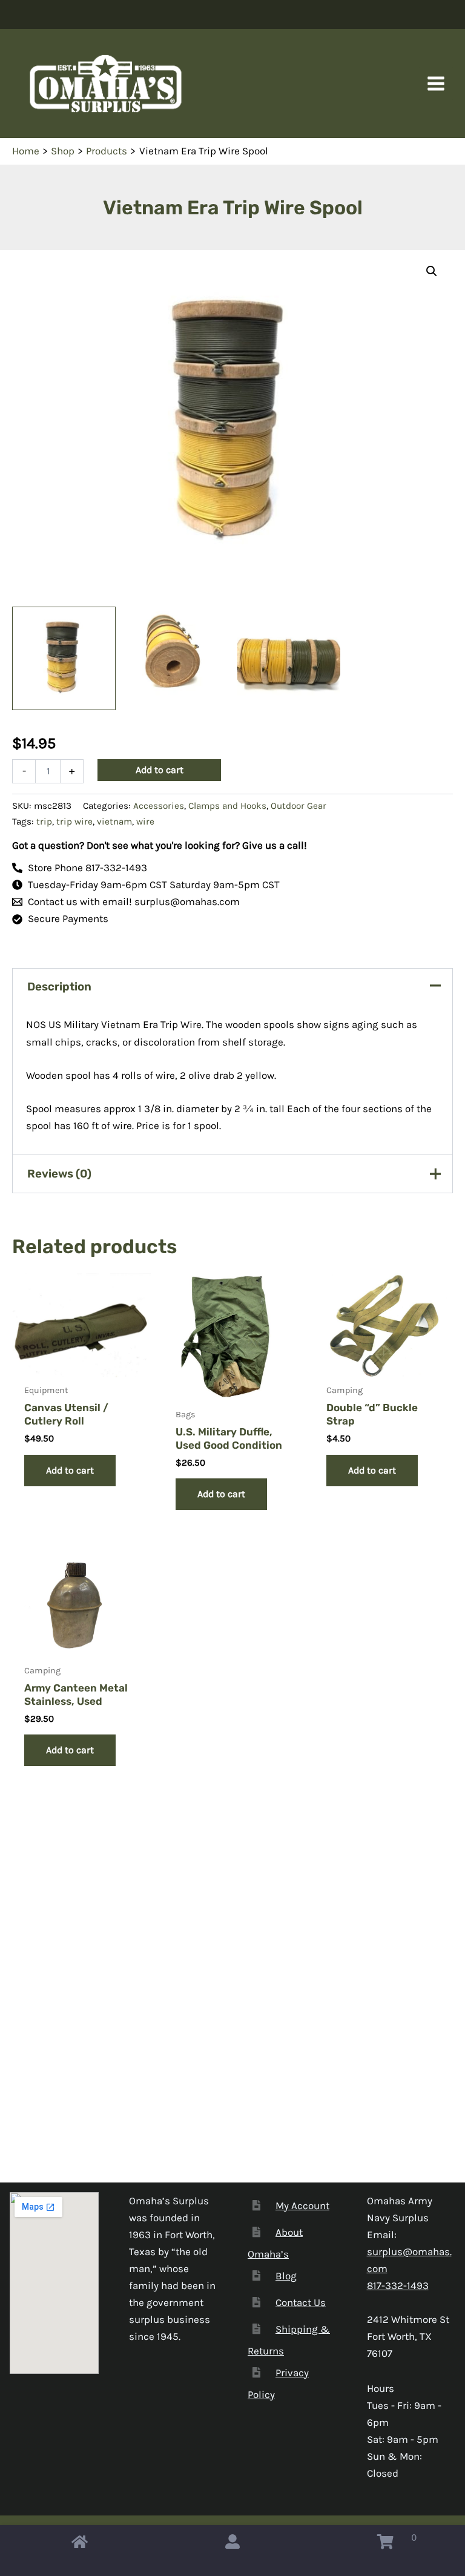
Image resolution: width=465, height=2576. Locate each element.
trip (44, 822)
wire (145, 822)
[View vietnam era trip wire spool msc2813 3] (289, 658)
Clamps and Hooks (227, 806)
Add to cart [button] (70, 1470)
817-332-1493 (398, 2285)
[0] (385, 2545)
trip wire (74, 822)
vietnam (114, 822)
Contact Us (301, 2302)
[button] (432, 271)
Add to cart (160, 770)
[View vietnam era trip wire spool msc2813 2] (176, 658)
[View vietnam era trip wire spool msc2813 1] (64, 658)
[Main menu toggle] (436, 84)
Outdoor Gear (298, 806)
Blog (286, 2276)
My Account (302, 2205)
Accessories (159, 806)
